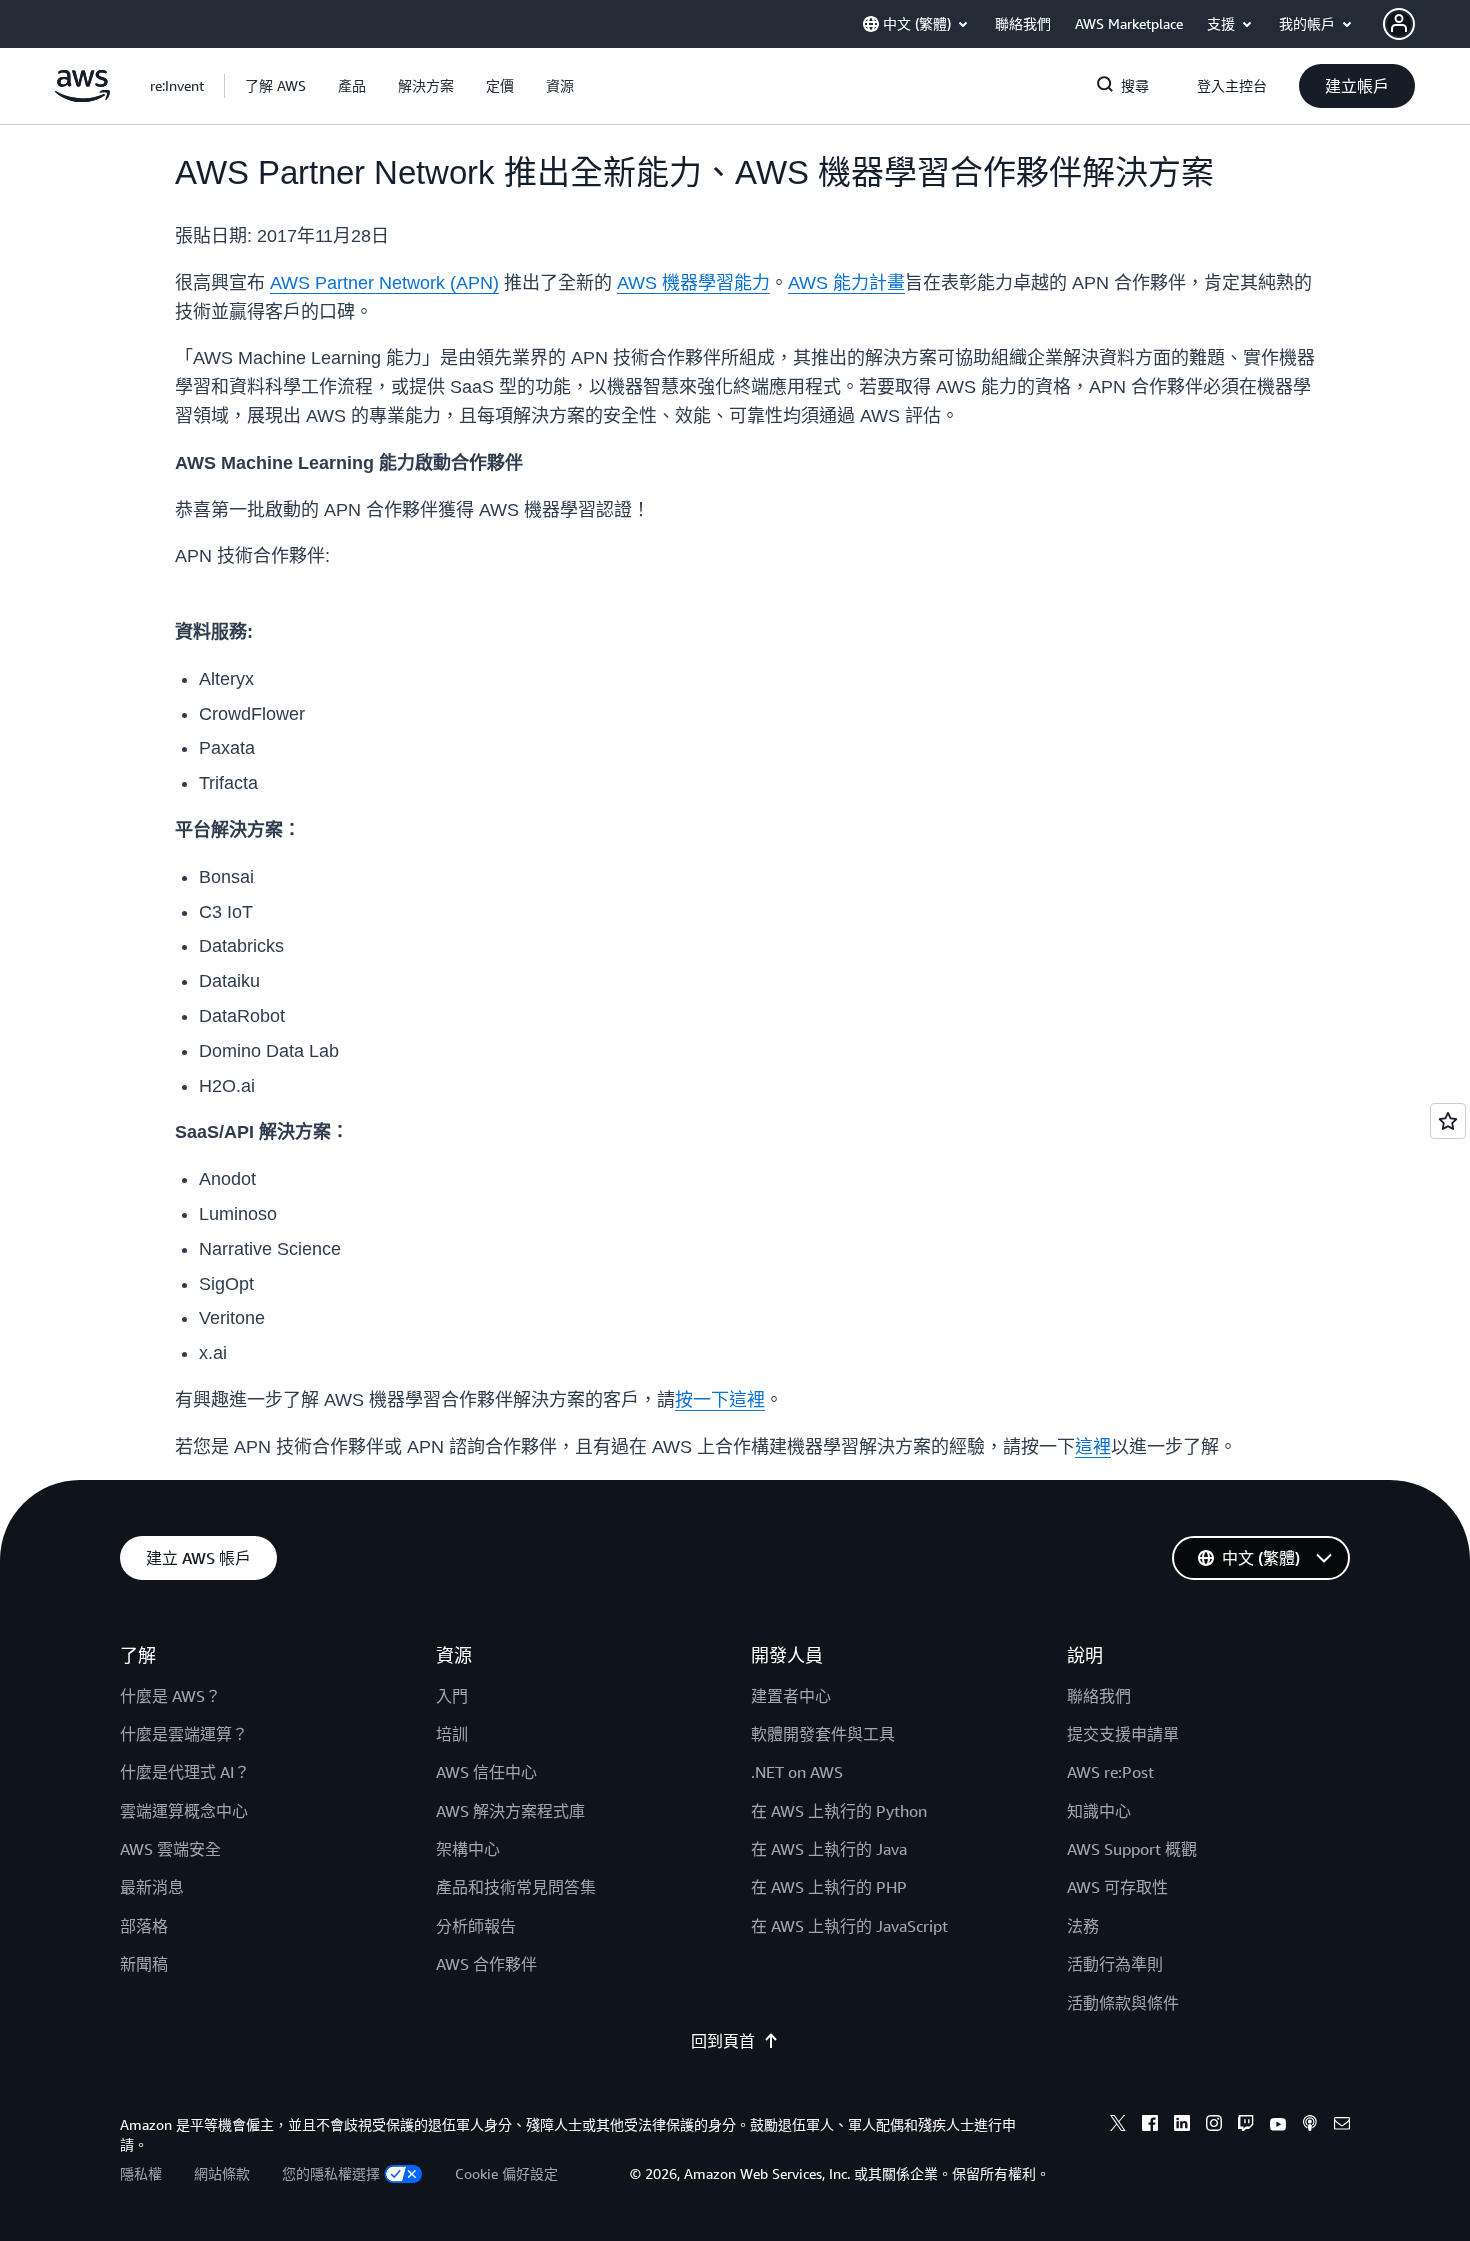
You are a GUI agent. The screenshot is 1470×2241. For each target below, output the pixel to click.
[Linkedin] (1182, 2126)
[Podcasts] (1310, 2126)
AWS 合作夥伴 (486, 1964)
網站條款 (222, 2173)
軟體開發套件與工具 (823, 1734)
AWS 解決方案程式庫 (510, 1811)
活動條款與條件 (1123, 2003)
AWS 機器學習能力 (693, 283)
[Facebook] (1150, 2126)
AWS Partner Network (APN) (384, 283)
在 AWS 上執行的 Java (829, 1849)
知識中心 (1099, 1811)
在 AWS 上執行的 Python (839, 1811)
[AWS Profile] (1399, 24)
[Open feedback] (1448, 1121)
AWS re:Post (1110, 1772)
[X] (1118, 2126)
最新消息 (152, 1887)
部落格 (144, 1926)
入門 (452, 1696)
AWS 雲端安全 (170, 1849)
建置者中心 (791, 1696)
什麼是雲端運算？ (184, 1734)
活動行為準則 (1115, 1964)
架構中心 (468, 1849)
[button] (275, 86)
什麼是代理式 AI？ (185, 1772)
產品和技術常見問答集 (516, 1887)
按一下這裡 (720, 1400)
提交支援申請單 (1123, 1734)
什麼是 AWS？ (170, 1696)
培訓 (452, 1734)
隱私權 (141, 2173)
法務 (1083, 1926)
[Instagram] (1214, 2126)
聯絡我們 (1099, 1696)
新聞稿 (144, 1964)
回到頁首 (723, 2041)
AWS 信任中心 (486, 1772)
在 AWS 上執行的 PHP (829, 1887)
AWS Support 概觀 (1132, 1849)
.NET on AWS (797, 1772)
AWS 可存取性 (1117, 1887)
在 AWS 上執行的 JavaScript (849, 1926)
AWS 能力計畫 (846, 283)
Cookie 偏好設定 (506, 2173)
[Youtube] (1278, 2126)
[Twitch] (1246, 2126)
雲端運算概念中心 (184, 1811)
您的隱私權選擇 (331, 2173)
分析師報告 (476, 1926)
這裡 (1093, 1447)
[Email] (1342, 2126)
